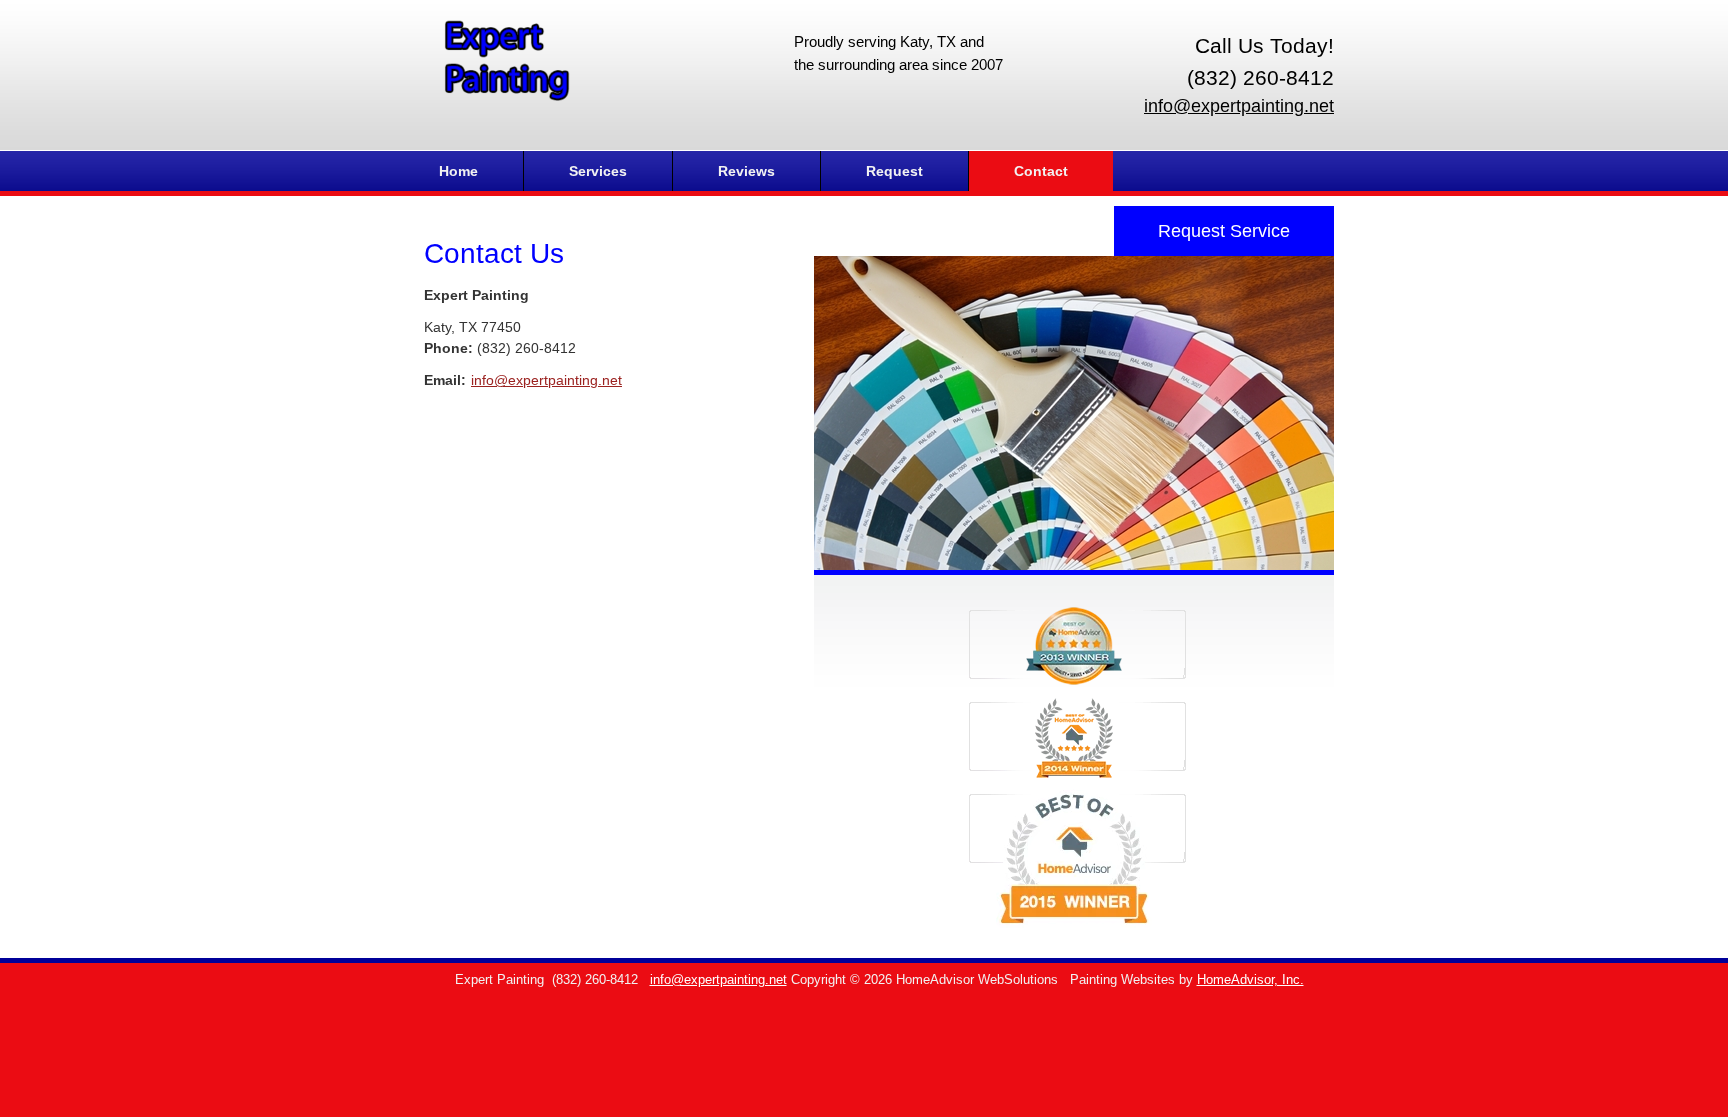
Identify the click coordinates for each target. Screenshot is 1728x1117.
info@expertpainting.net (1239, 106)
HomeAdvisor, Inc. (1250, 980)
